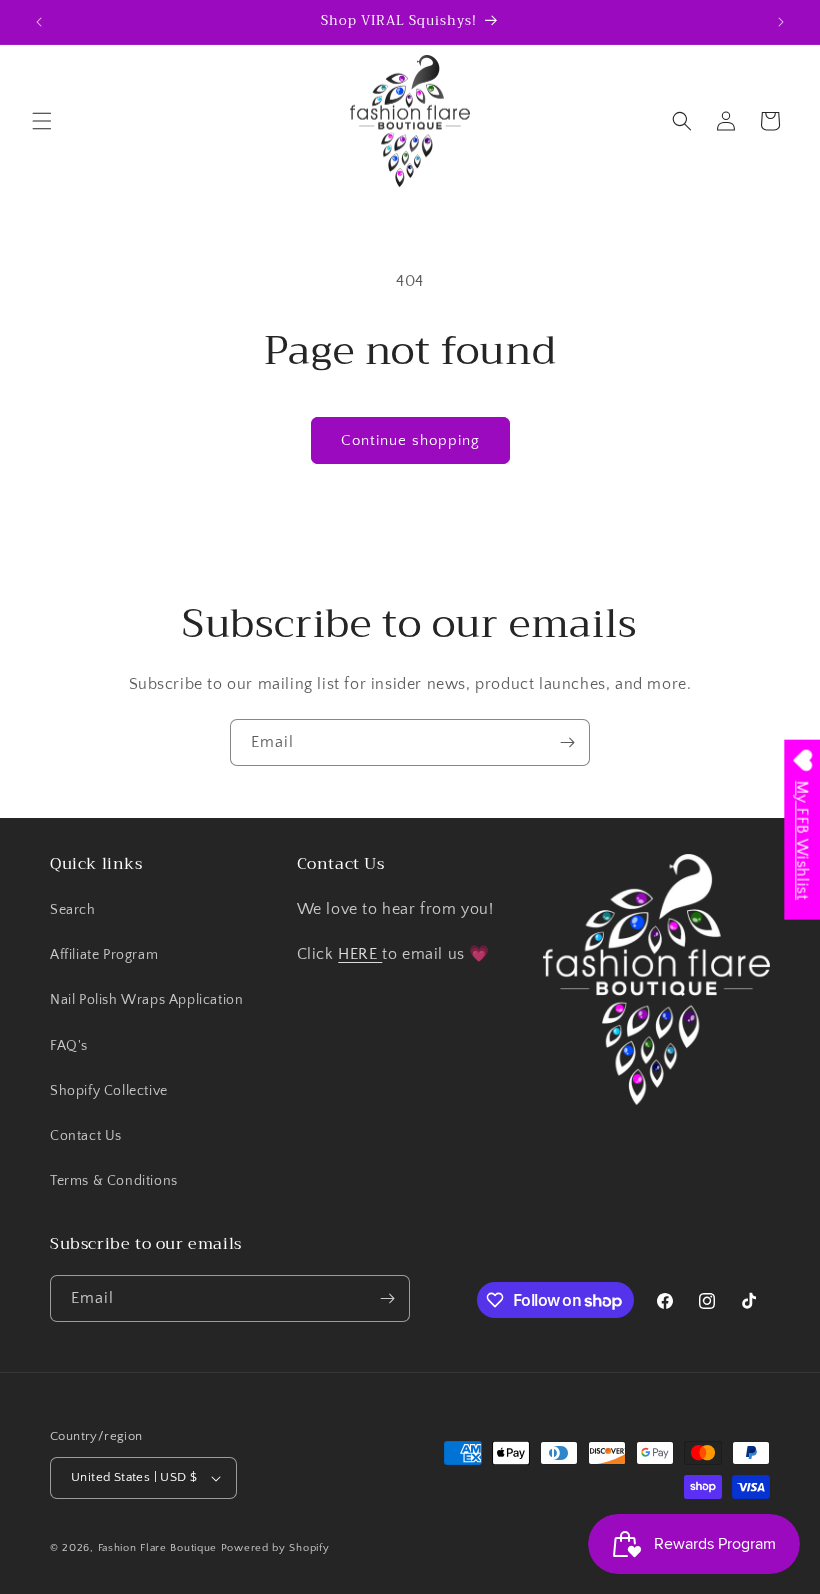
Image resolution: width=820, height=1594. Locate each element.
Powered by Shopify (275, 1548)
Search (73, 910)
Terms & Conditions (114, 1181)
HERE (360, 954)
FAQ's (69, 1046)
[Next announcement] (781, 22)
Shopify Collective (109, 1091)
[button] (42, 121)
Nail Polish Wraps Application (146, 1000)
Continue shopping (410, 440)
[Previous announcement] (39, 22)
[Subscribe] (567, 742)
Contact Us (86, 1136)
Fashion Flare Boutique (157, 1548)
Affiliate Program (104, 955)
